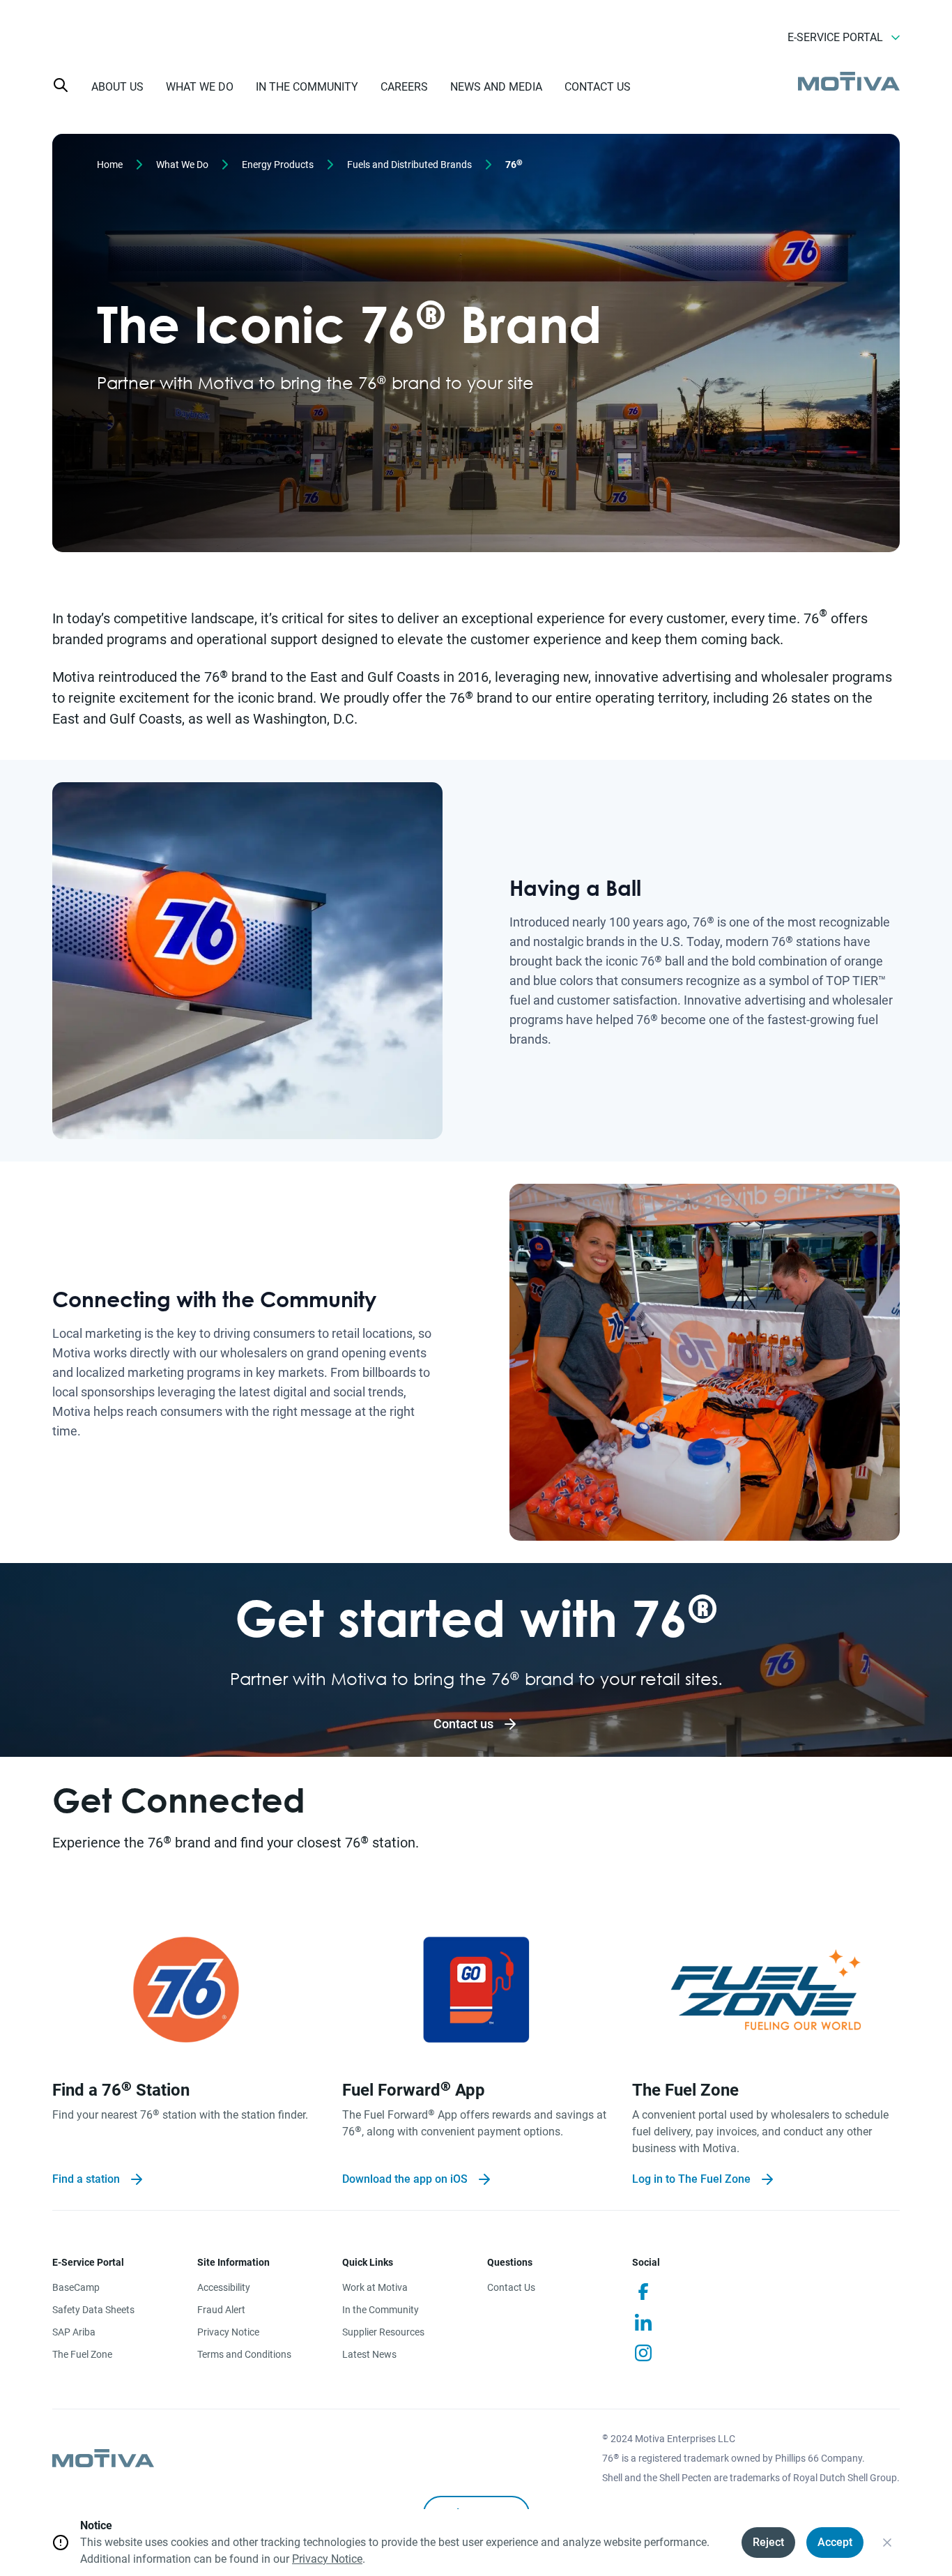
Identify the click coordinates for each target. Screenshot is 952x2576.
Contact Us (511, 2287)
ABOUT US (117, 87)
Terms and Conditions (244, 2354)
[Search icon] (61, 85)
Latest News (369, 2354)
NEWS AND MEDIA (496, 87)
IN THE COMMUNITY (307, 87)
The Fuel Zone (82, 2354)
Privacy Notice (228, 2332)
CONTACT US (598, 87)
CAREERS (404, 87)
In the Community (381, 2310)
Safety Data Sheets (93, 2310)
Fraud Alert (221, 2310)
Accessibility (224, 2287)
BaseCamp (76, 2287)
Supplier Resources (383, 2332)
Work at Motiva (375, 2287)
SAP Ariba (74, 2332)
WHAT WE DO (200, 87)
